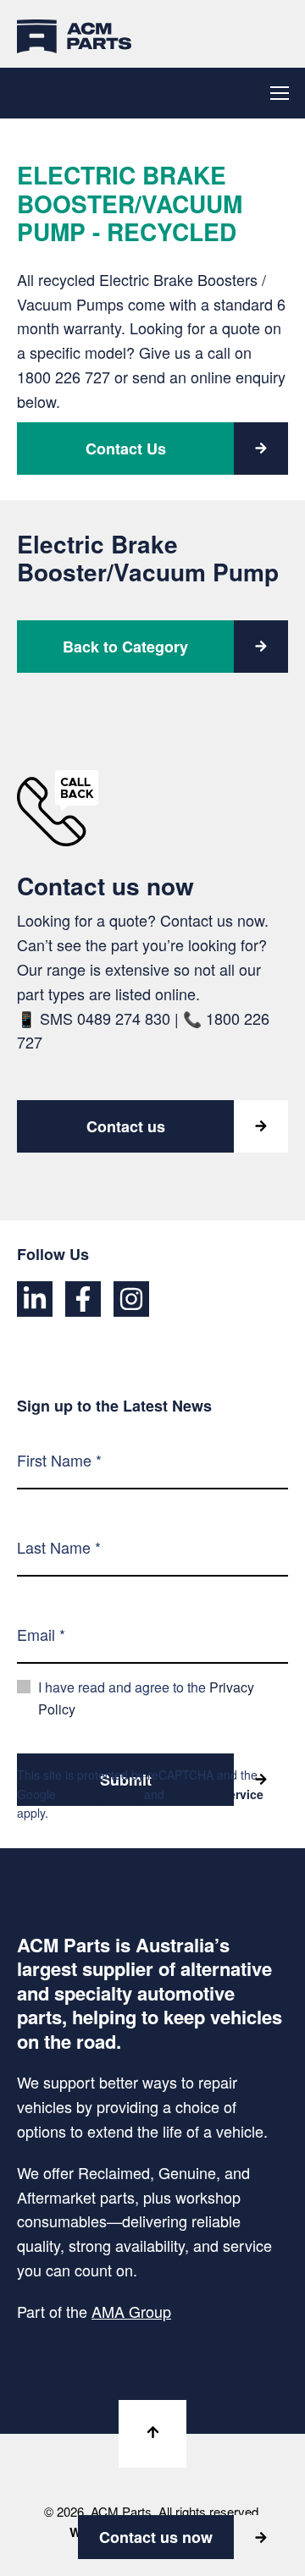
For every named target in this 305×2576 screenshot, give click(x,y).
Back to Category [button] (125, 647)
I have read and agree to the (146, 1698)
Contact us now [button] (156, 2537)
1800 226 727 (64, 377)
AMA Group (131, 2311)
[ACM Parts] (74, 34)
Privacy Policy (100, 1794)
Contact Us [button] (126, 449)
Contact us (126, 1126)
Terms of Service (216, 1794)
